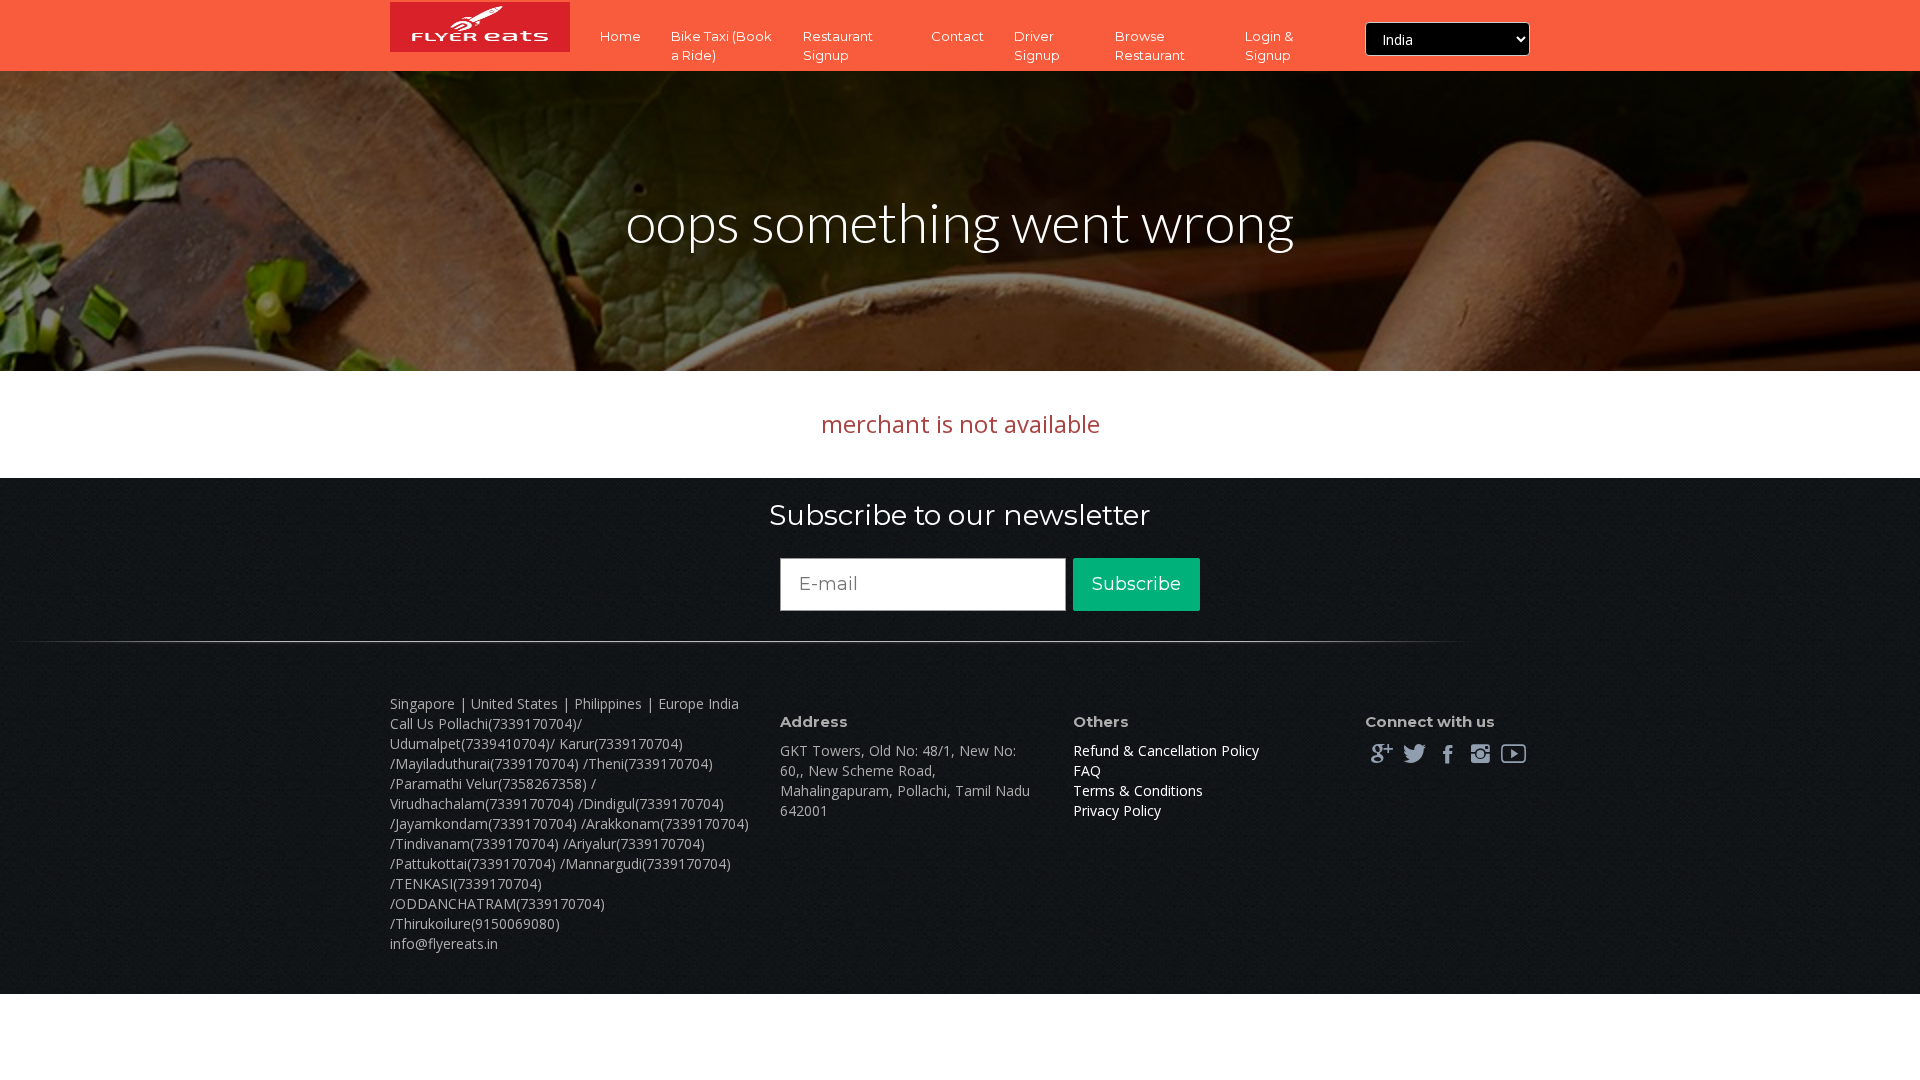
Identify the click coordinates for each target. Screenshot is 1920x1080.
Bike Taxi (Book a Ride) (721, 45)
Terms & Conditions (1138, 790)
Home (620, 36)
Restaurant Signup (838, 45)
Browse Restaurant (1150, 45)
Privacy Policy (1117, 810)
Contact (957, 36)
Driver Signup (1037, 45)
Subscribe (1136, 584)
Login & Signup (1269, 45)
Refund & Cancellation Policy (1166, 750)
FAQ (1087, 770)
